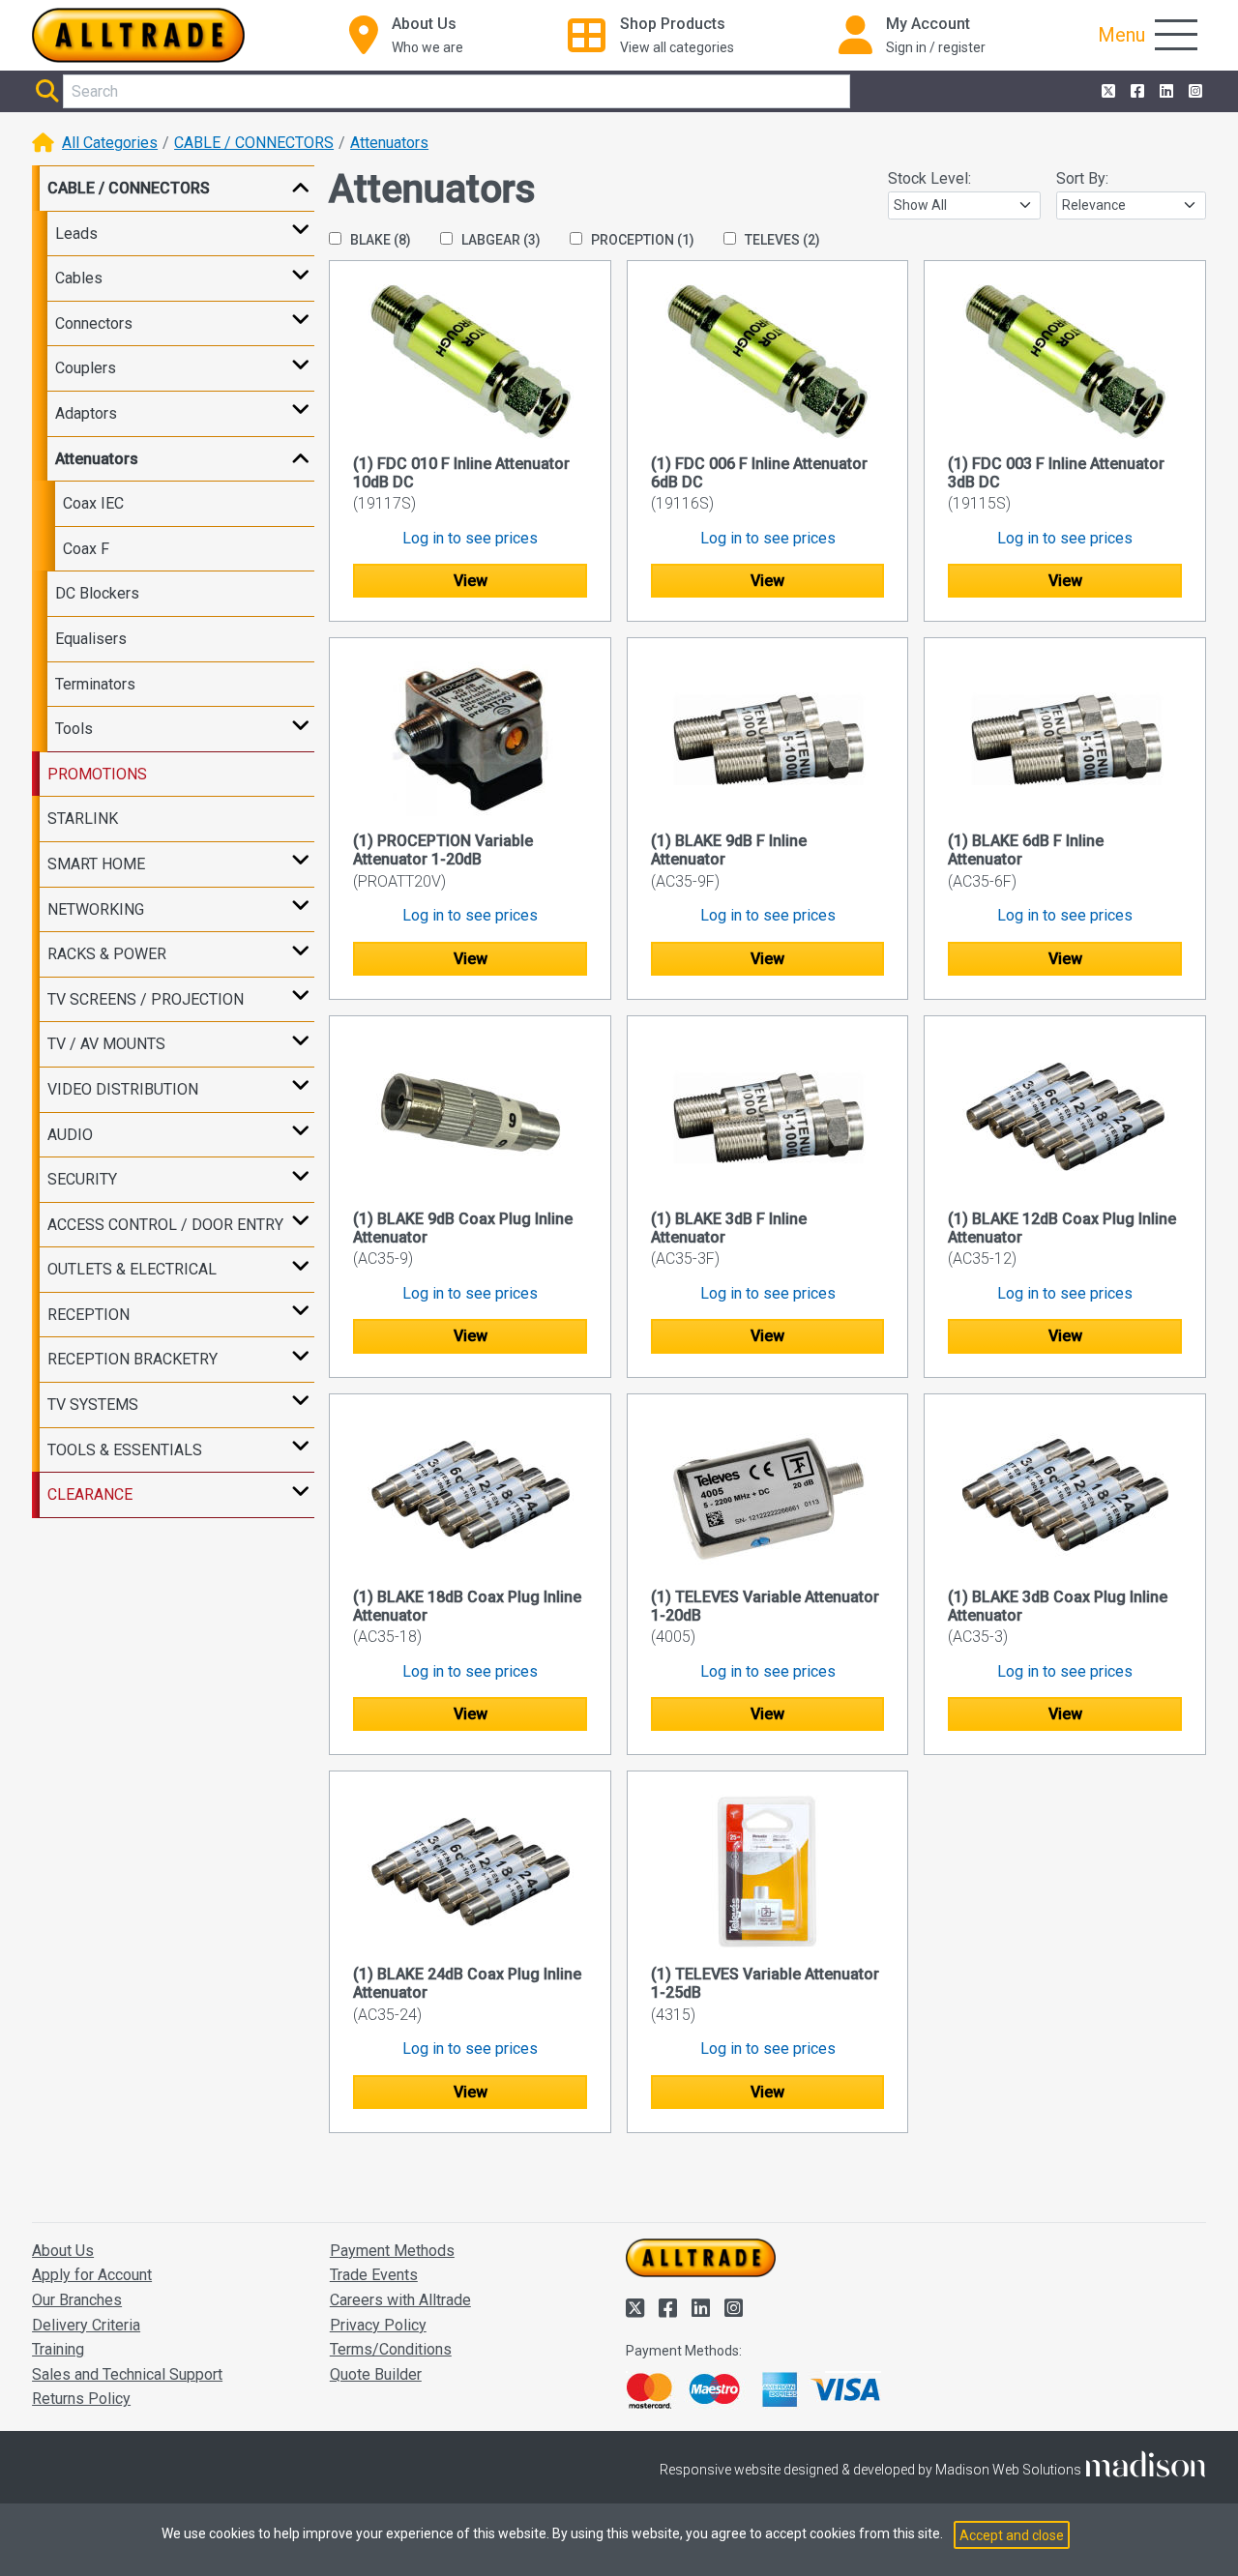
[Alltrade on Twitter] (1106, 92)
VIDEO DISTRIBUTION (123, 1089)
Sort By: (1082, 178)
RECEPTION (88, 1315)
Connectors (94, 323)
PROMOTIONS (97, 774)
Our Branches (77, 2300)
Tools (74, 729)
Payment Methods (392, 2251)
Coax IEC (93, 503)
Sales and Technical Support (127, 2374)
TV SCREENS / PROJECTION (146, 999)
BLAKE (379, 240)
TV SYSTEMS (93, 1405)
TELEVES (781, 240)
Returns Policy (81, 2399)
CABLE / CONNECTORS (254, 143)
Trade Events (374, 2275)
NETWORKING (96, 909)
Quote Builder (376, 2374)
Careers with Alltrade (400, 2300)
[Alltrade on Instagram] (1194, 92)
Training (58, 2349)
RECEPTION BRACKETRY (133, 1359)
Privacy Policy (378, 2325)
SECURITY (82, 1179)
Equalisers (91, 639)
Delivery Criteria (86, 2325)
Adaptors (86, 413)
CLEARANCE (90, 1494)
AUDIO (70, 1135)
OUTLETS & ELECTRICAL (132, 1269)
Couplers (86, 368)
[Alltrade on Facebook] (1135, 92)
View (471, 581)
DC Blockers (97, 593)
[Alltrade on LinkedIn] (1164, 92)
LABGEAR (500, 240)
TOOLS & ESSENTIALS (125, 1450)
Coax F (86, 549)
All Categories (110, 143)
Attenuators (389, 143)
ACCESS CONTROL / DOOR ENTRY (165, 1225)
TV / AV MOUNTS (106, 1044)
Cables (79, 278)
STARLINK (83, 819)
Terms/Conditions (391, 2349)
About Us (63, 2251)
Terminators (95, 684)
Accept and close (1012, 2535)
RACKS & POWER (107, 954)
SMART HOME (96, 864)
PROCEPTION (641, 240)
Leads (76, 234)
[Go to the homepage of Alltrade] (138, 35)
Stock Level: (929, 178)
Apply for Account (92, 2275)
